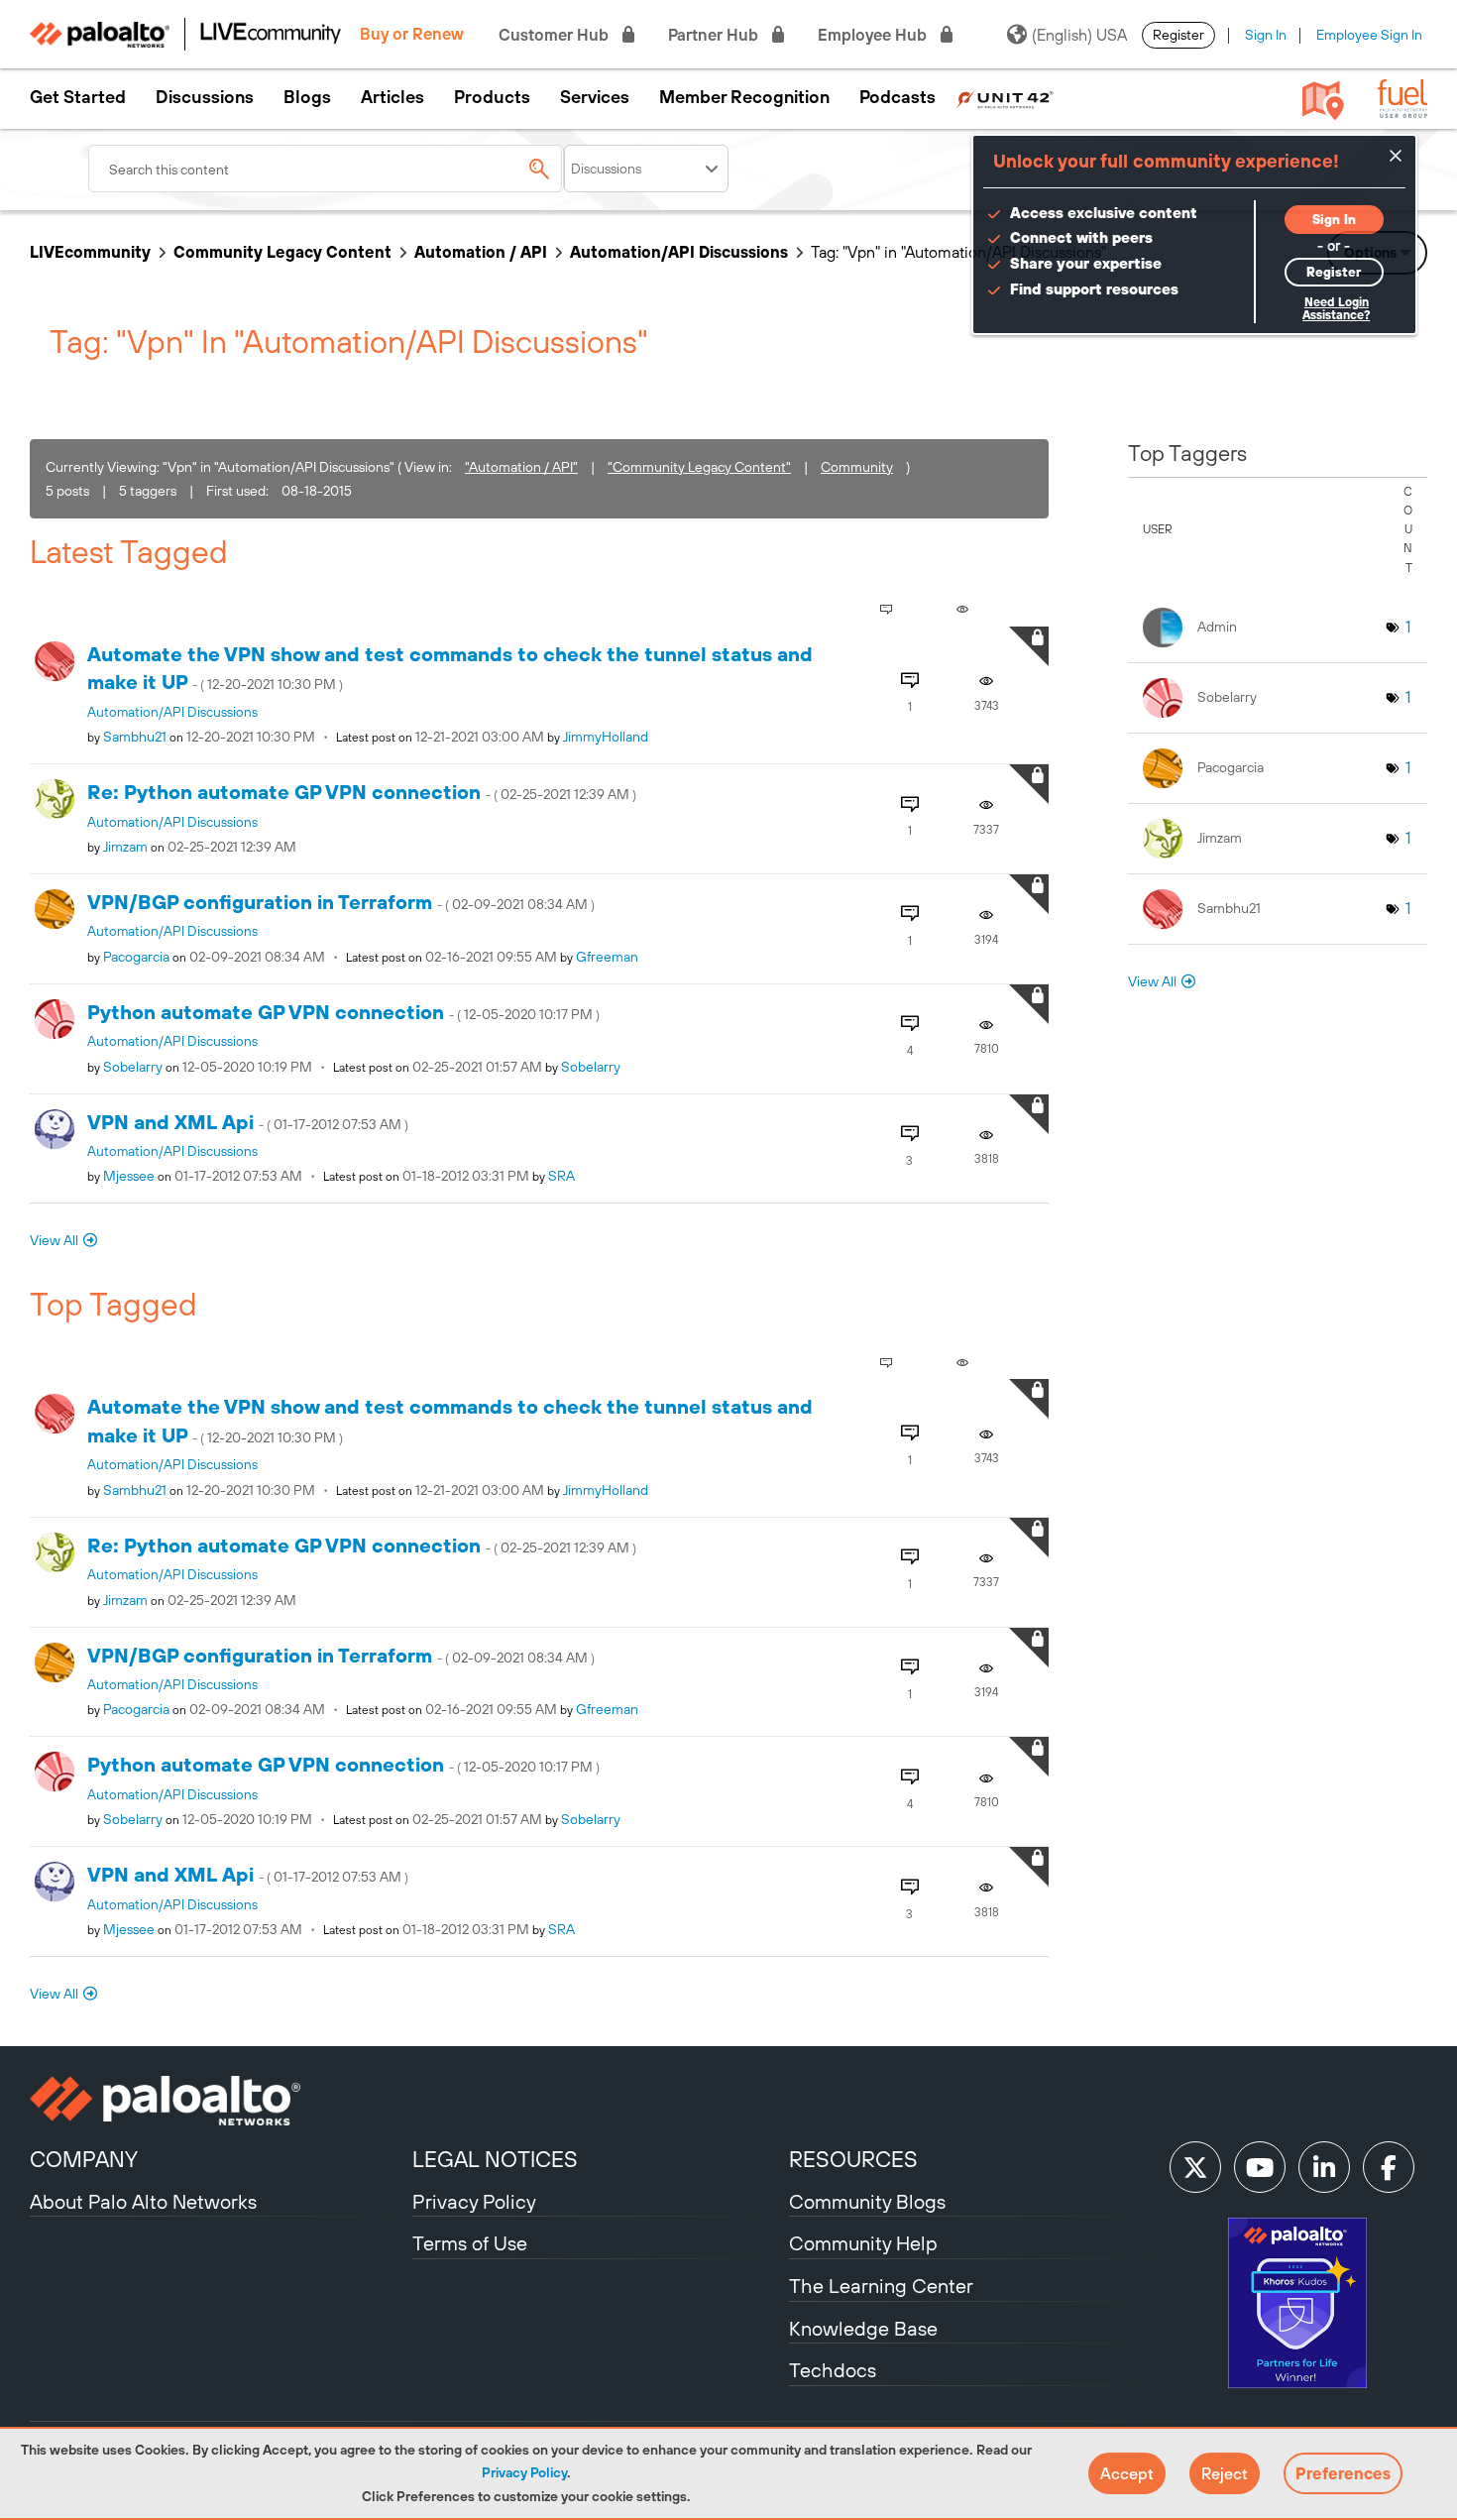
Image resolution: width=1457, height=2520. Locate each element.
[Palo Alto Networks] (219, 2101)
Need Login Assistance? (1336, 309)
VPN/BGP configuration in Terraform (341, 902)
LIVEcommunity (90, 252)
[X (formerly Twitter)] (1195, 2167)
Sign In (1266, 35)
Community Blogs (867, 2201)
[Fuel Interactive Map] (1323, 99)
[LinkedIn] (1324, 2167)
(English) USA (1079, 35)
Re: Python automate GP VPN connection (362, 792)
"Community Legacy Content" (699, 467)
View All (54, 1240)
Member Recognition (744, 97)
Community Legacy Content (282, 252)
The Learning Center (881, 2286)
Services (595, 97)
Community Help (863, 2243)
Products (492, 97)
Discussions (205, 97)
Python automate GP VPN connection (343, 1012)
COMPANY (84, 2159)
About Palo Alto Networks (143, 2201)
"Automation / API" (521, 467)
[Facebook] (1389, 2167)
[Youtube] (1260, 2167)
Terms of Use (470, 2243)
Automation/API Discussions (679, 252)
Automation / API (481, 252)
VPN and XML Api (248, 1122)
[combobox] (326, 169)
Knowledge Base (863, 2328)
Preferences (1343, 2473)
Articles (392, 97)
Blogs (307, 97)
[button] (1127, 2473)
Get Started (78, 97)
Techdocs (833, 2370)
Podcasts (897, 97)
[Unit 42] (1005, 97)
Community (857, 467)
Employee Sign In (1369, 35)
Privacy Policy (524, 2472)
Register (1178, 35)
